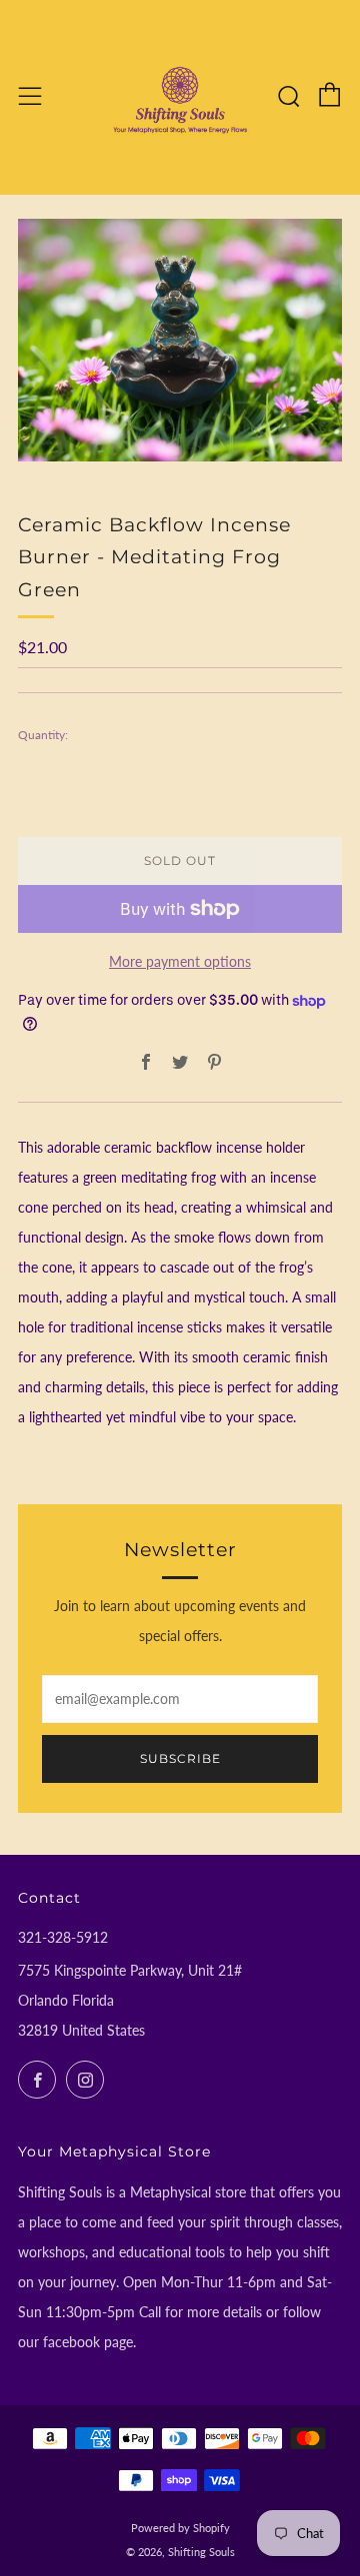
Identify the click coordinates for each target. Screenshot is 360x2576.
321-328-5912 (63, 1937)
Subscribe (180, 1758)
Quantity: (43, 735)
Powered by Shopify (180, 2528)
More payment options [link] (180, 961)
